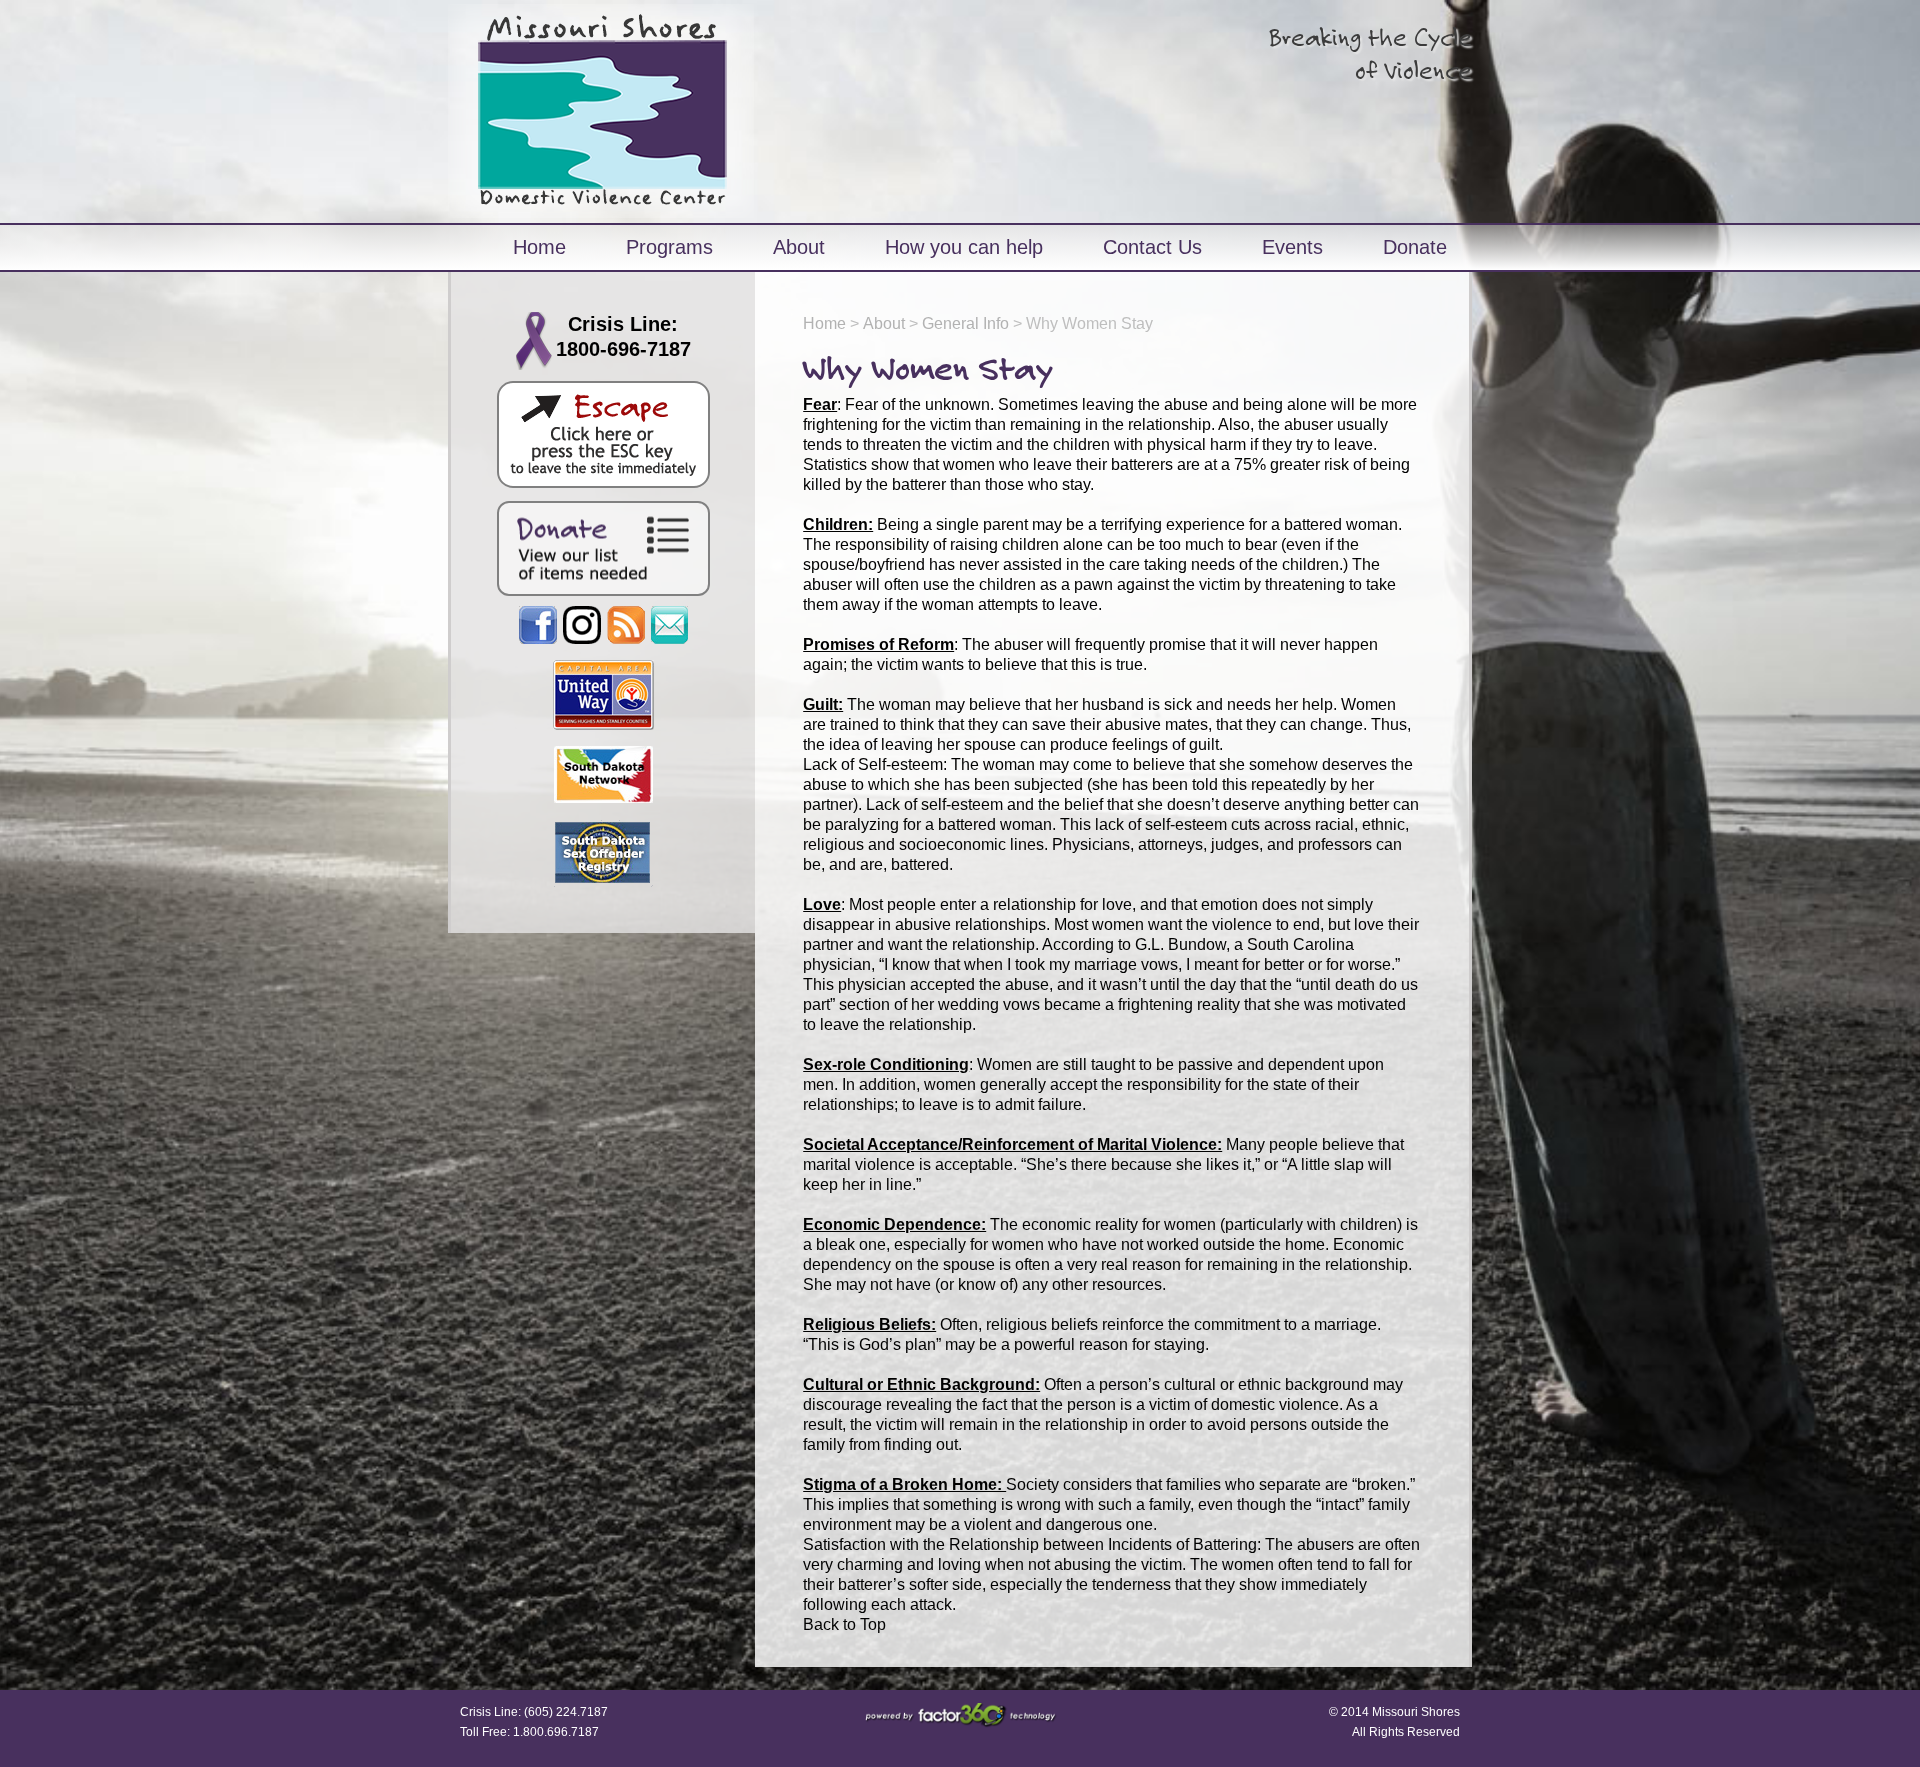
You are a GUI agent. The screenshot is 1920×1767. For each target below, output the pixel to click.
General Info (965, 323)
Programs (669, 247)
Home (539, 247)
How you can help (964, 247)
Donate (1415, 247)
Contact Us (1152, 247)
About (799, 247)
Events (1292, 247)
